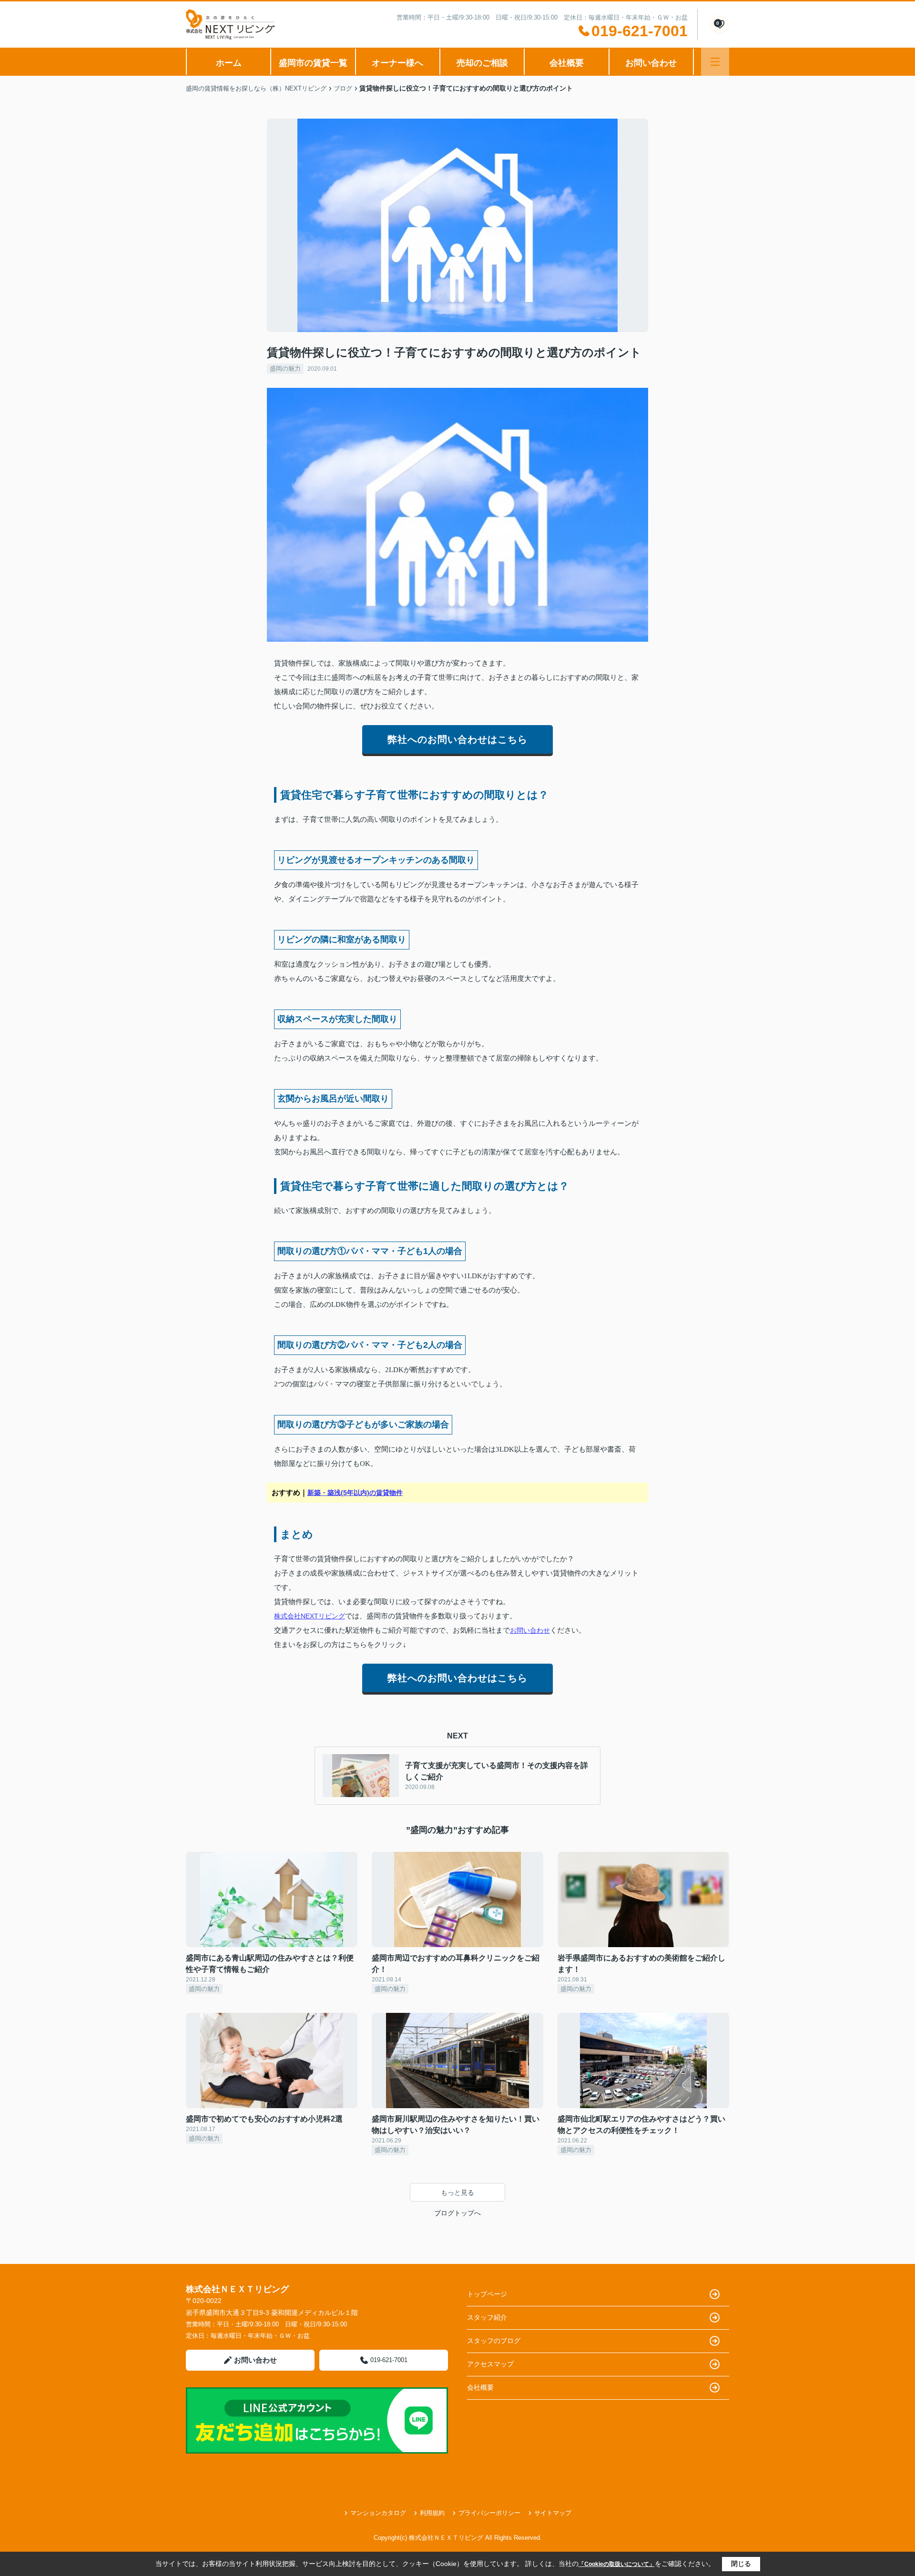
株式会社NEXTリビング (310, 1616)
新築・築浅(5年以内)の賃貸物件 (355, 1493)
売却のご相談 (482, 63)
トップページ (487, 2294)
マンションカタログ (378, 2513)
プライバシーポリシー (489, 2513)
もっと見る (457, 2192)
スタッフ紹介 (487, 2317)
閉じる (741, 2564)
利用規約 (432, 2513)
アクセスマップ (490, 2364)
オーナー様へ (397, 63)
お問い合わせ (651, 63)
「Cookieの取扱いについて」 (617, 2564)
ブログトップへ (457, 2213)
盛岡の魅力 (285, 369)
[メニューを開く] (715, 62)
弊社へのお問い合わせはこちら (457, 739)
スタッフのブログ (494, 2341)
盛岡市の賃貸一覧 (313, 63)
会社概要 (567, 63)
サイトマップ (553, 2513)
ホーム (229, 63)
